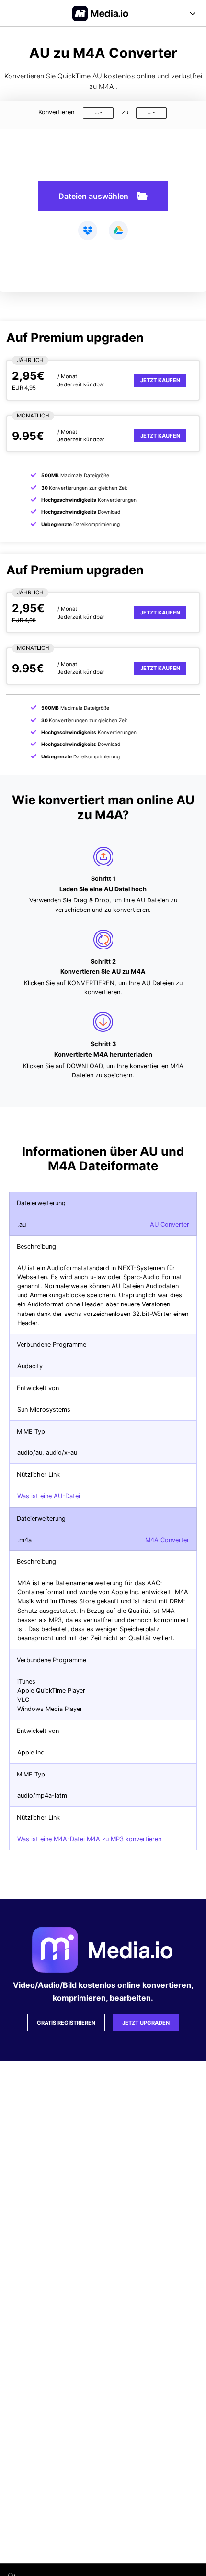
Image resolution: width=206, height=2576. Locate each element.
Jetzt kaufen (160, 380)
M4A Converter (167, 1540)
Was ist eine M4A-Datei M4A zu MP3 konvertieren (89, 1839)
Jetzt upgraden (146, 2023)
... (97, 113)
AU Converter (170, 1224)
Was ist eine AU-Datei (49, 1496)
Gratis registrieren (66, 2023)
